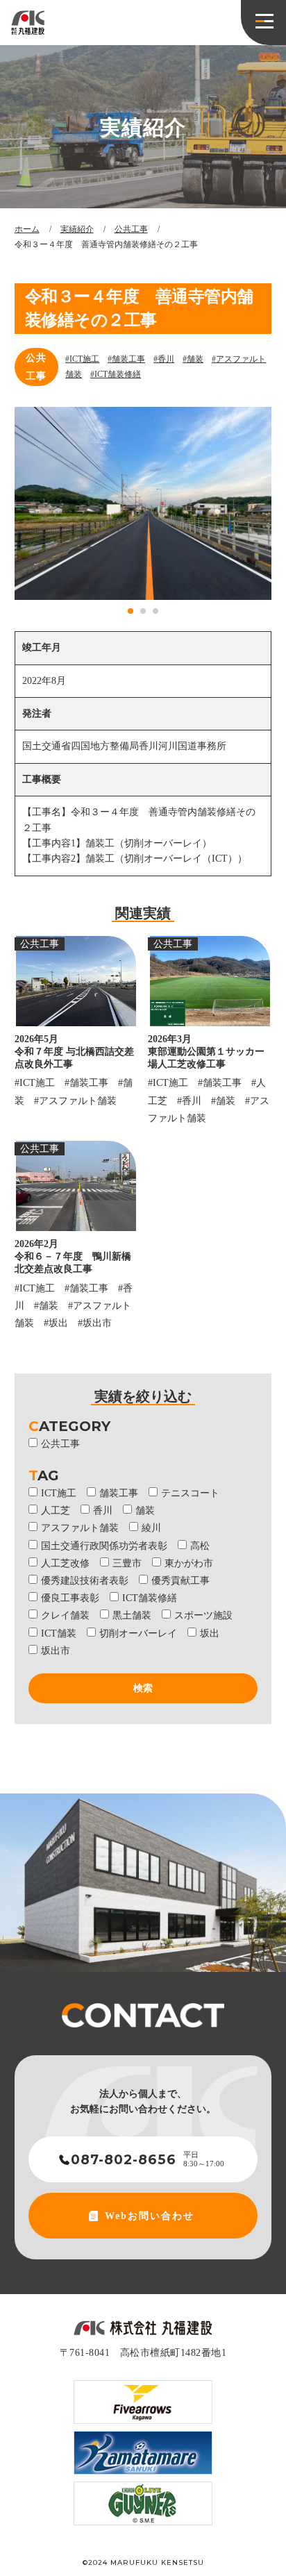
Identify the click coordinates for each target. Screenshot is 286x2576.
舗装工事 (119, 1493)
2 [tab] (144, 612)
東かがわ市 (189, 1563)
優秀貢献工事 (180, 1581)
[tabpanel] (143, 503)
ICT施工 (59, 1493)
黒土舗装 (132, 1615)
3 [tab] (156, 612)
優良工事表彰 (70, 1598)
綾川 (151, 1528)
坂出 (210, 1633)
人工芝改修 (65, 1563)
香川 (103, 1511)
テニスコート (190, 1493)
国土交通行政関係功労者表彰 (104, 1546)
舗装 (145, 1511)
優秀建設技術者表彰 (85, 1581)
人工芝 (56, 1511)
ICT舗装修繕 (150, 1598)
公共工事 (36, 367)
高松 (200, 1546)
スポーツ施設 (203, 1615)
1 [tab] (131, 612)
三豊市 (127, 1563)
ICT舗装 (59, 1633)
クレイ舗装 (65, 1615)
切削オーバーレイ (138, 1633)
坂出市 (56, 1651)
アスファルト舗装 (80, 1528)
